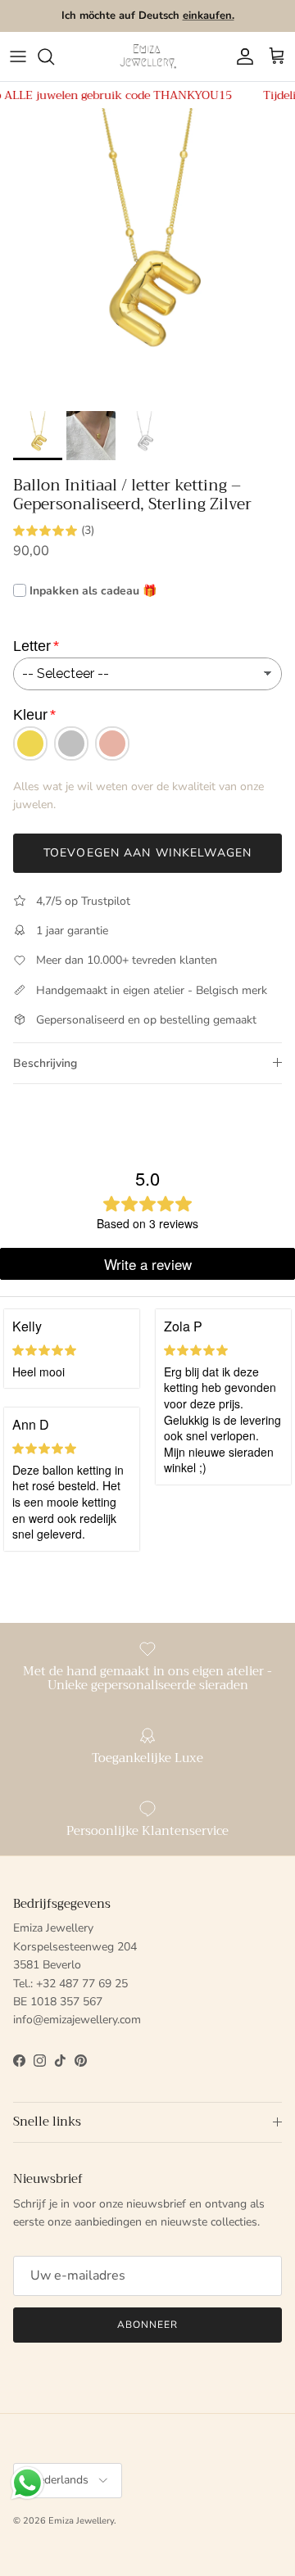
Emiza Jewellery (81, 2521)
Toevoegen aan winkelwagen (147, 853)
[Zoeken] (54, 56)
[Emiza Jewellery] (147, 56)
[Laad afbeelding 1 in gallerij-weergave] (147, 255)
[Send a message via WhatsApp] (27, 2483)
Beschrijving (45, 1063)
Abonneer (147, 2325)
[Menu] (18, 56)
